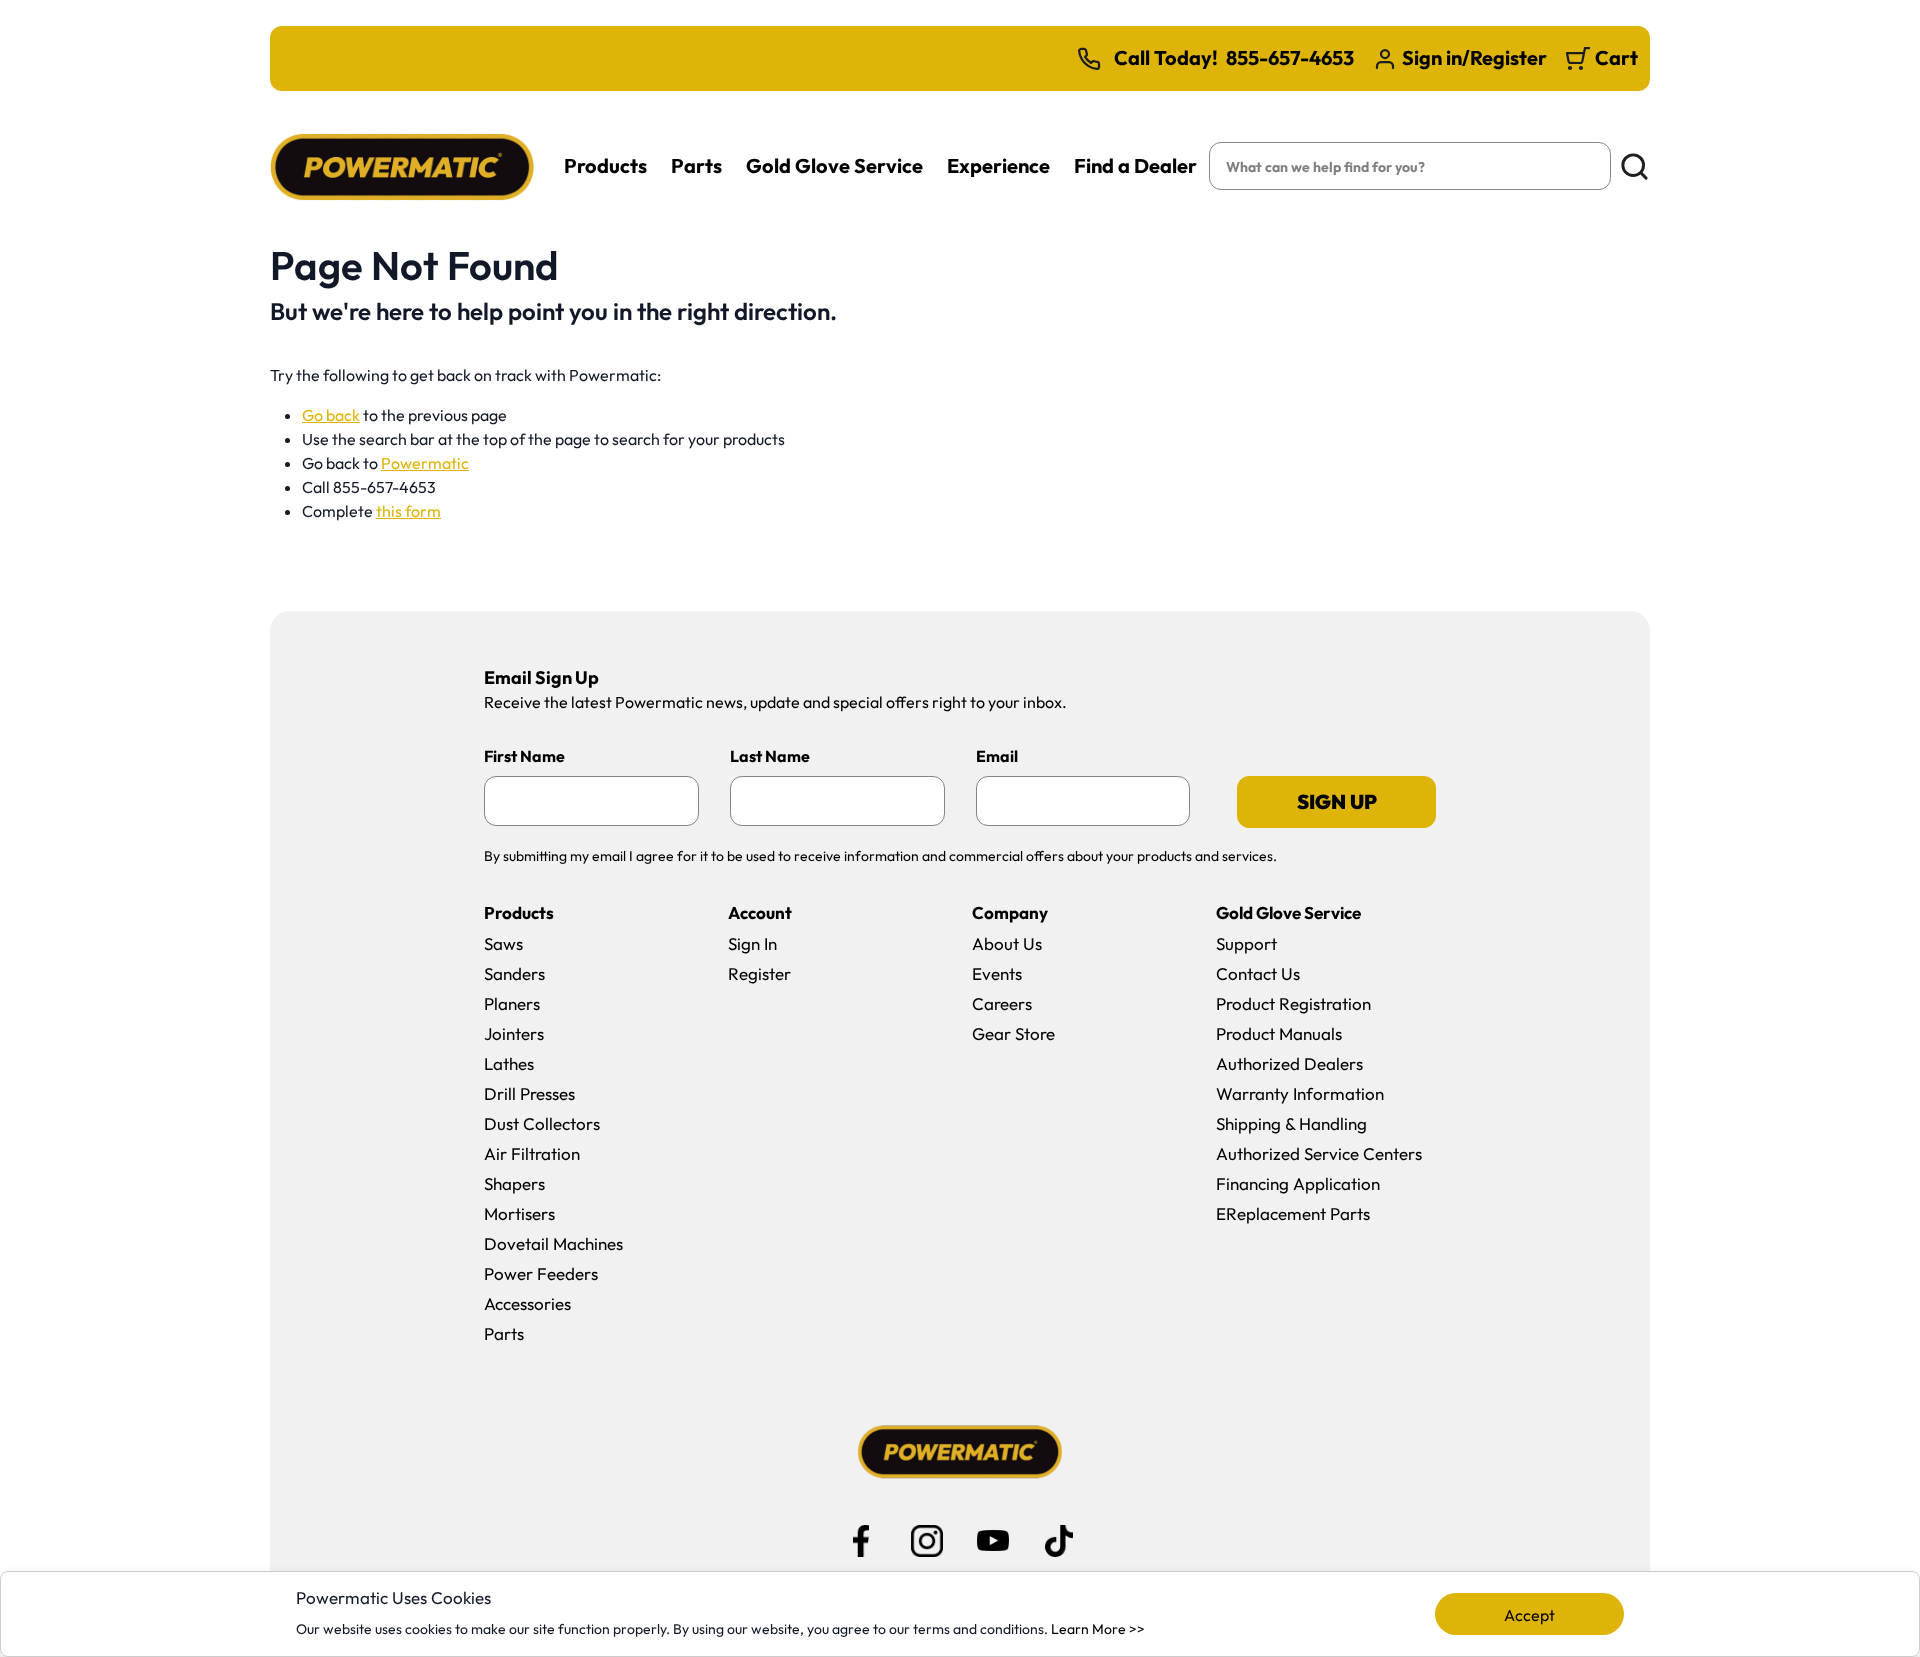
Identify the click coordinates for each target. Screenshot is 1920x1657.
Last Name (770, 756)
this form (408, 511)
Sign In (752, 943)
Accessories (527, 1303)
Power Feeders (541, 1273)
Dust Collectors (542, 1123)
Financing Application (1298, 1183)
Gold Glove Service (834, 165)
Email (997, 756)
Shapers (514, 1183)
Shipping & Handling (1291, 1123)
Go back (331, 415)
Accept (1529, 1615)
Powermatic (425, 463)
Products (605, 165)
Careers (1002, 1003)
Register (759, 973)
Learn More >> (1098, 1629)
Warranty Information (1300, 1093)
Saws (503, 943)
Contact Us (1258, 973)
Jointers (514, 1033)
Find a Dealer (1135, 165)
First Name (524, 756)
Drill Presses (529, 1093)
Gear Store (1013, 1033)
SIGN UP (1337, 801)
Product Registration (1293, 1003)
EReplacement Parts (1293, 1213)
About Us (1007, 943)
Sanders (514, 973)
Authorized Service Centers (1319, 1153)
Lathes (509, 1063)
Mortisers (519, 1213)
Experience (998, 165)
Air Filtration (532, 1153)
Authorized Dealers (1289, 1063)
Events (997, 973)
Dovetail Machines (553, 1243)
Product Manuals (1279, 1033)
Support (1246, 943)
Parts (696, 165)
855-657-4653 (1290, 58)
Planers (512, 1003)
